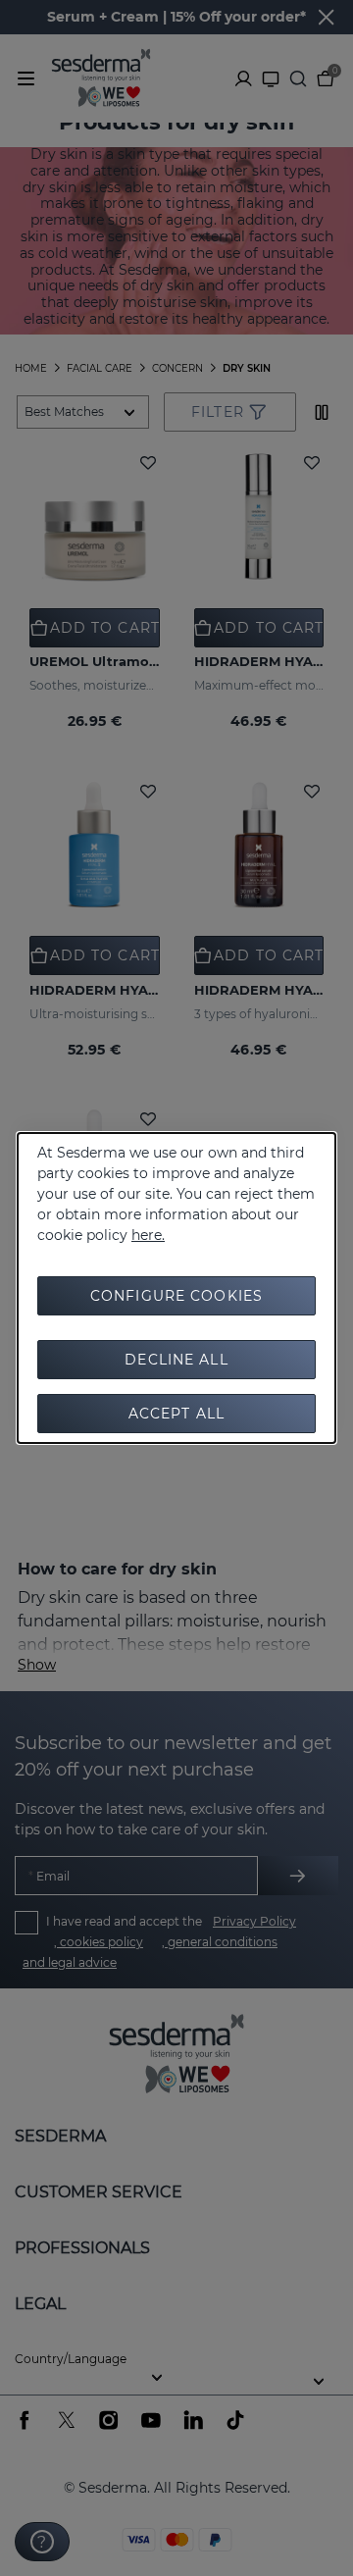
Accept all (176, 1414)
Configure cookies (176, 1296)
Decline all (176, 1360)
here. (148, 1235)
